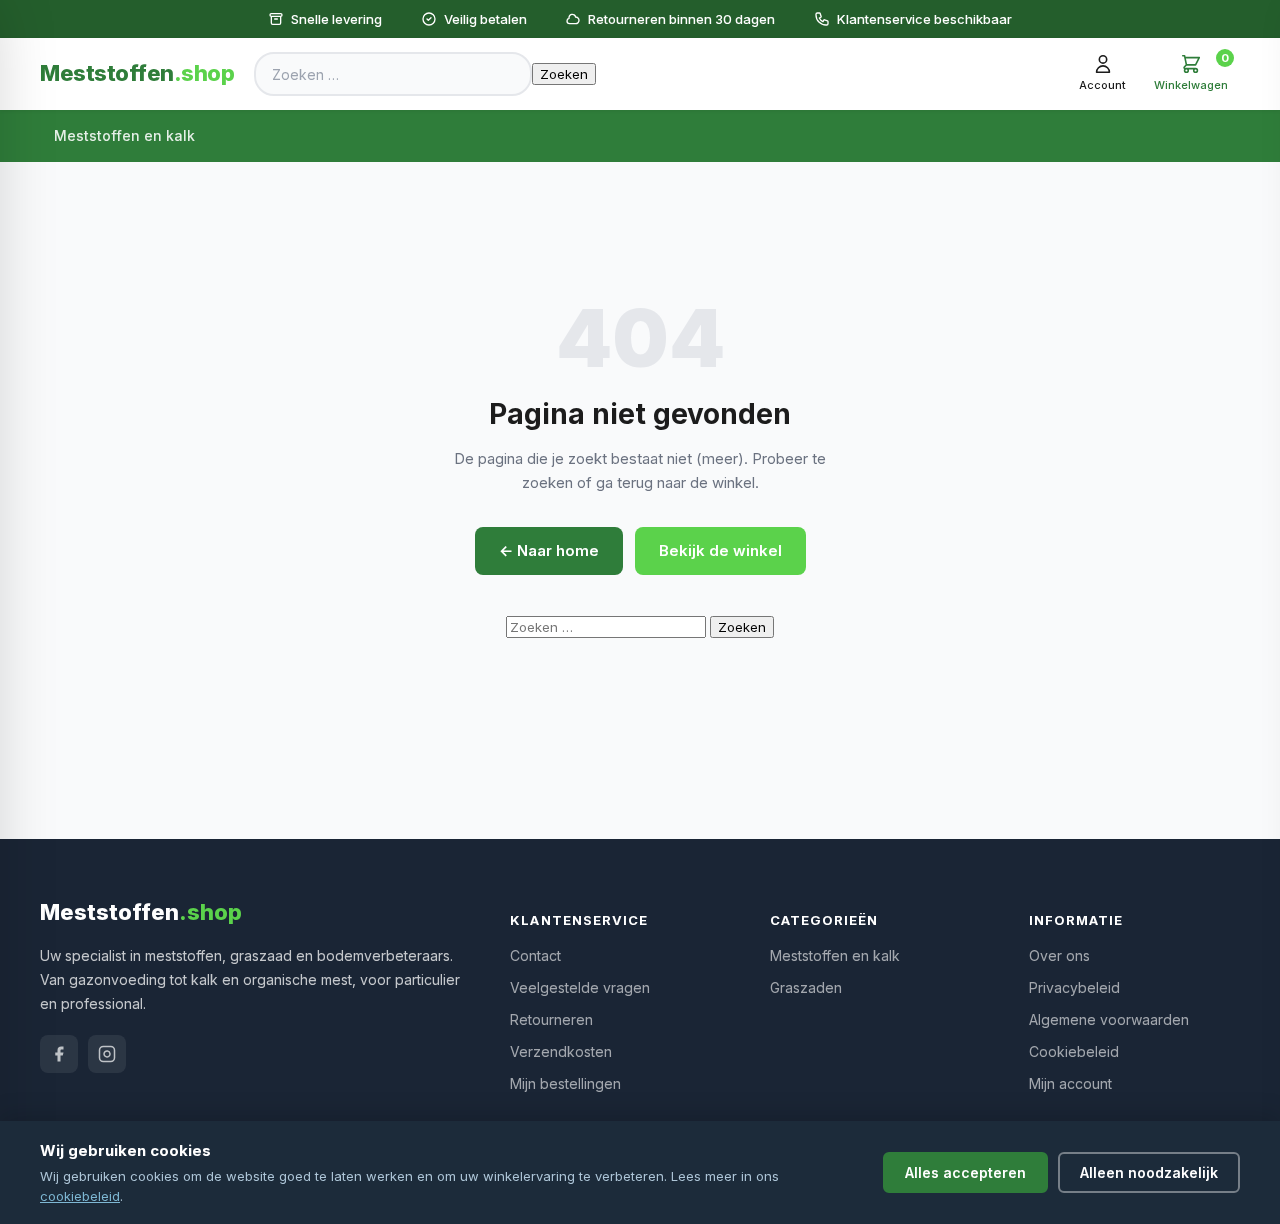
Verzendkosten (561, 1051)
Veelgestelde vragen (580, 987)
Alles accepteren (965, 1172)
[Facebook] (59, 1054)
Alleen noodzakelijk (1149, 1172)
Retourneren (551, 1019)
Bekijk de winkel (720, 550)
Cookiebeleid (1074, 1051)
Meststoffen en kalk (124, 135)
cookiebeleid (80, 1196)
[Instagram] (107, 1054)
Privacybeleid (1074, 987)
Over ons (1059, 955)
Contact (535, 955)
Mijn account (1070, 1083)
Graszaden (806, 987)
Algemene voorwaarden (1109, 1019)
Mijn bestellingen (565, 1083)
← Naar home (549, 550)
